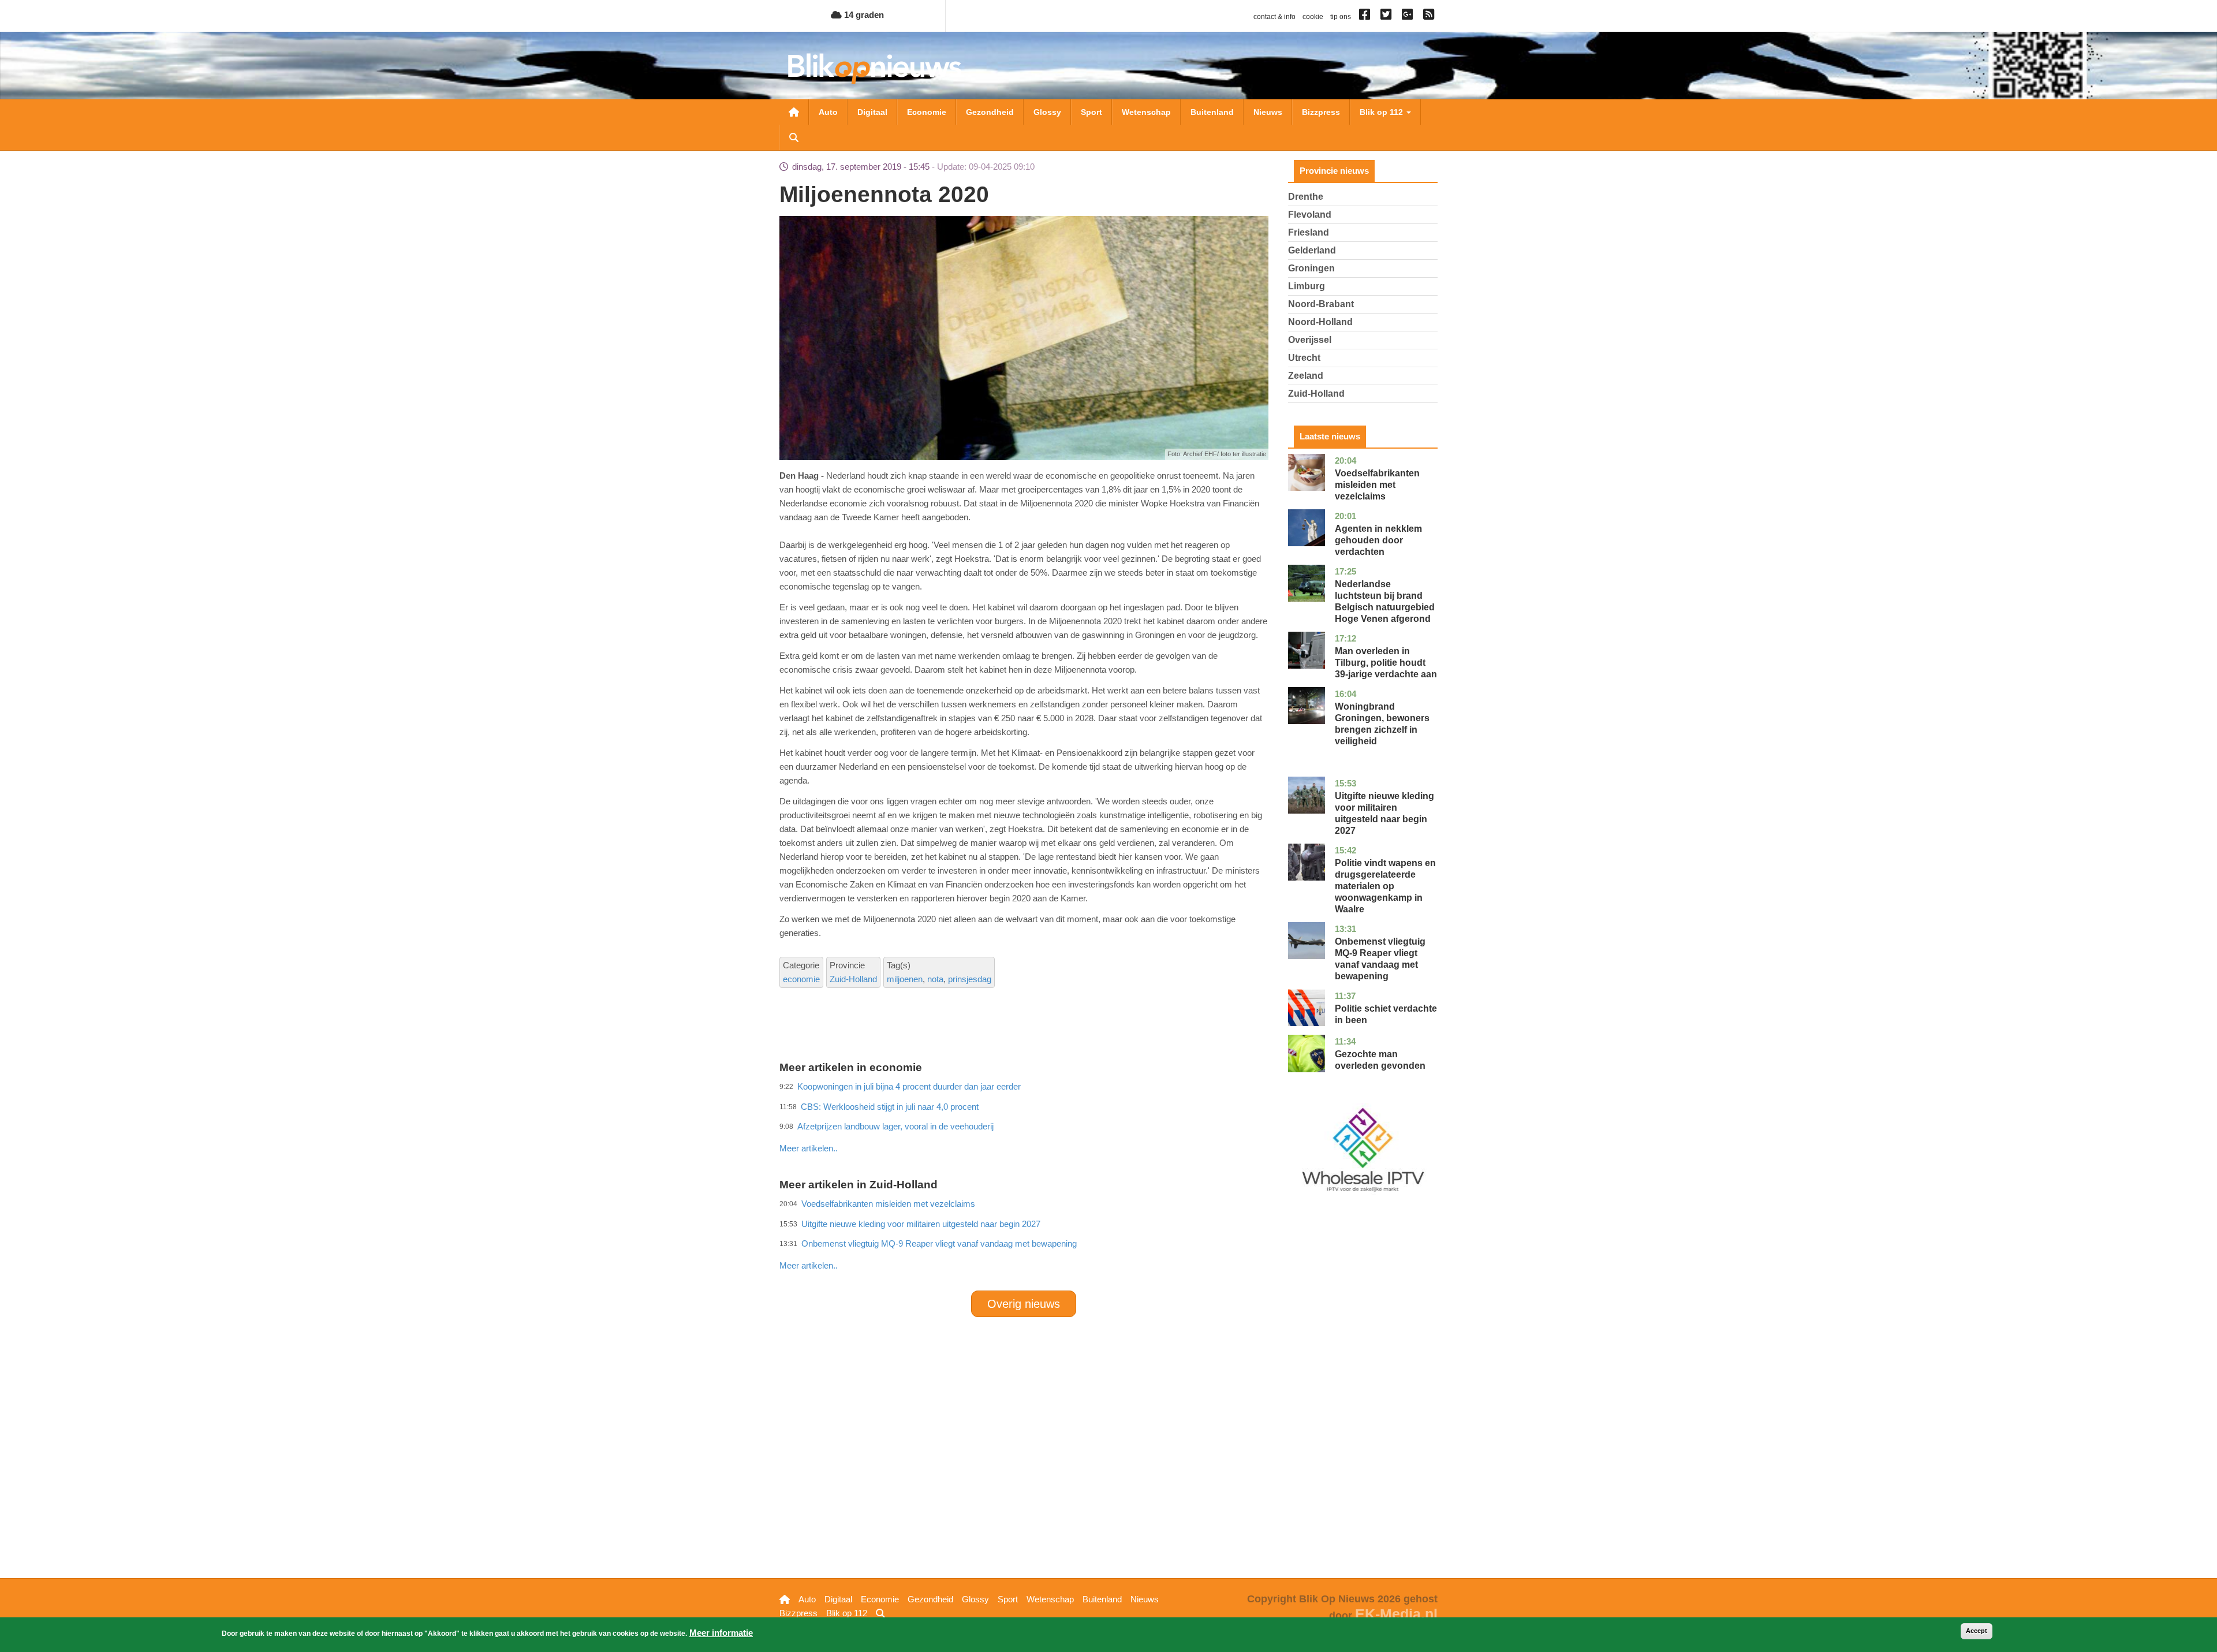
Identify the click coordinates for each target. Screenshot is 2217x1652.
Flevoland (1310, 215)
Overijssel (1310, 340)
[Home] (875, 68)
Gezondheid (990, 112)
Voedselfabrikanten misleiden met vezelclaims (1377, 485)
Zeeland (1306, 376)
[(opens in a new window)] (1366, 17)
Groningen (1311, 268)
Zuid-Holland (853, 979)
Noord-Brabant (1321, 304)
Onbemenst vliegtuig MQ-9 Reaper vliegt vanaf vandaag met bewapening (939, 1243)
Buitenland (1212, 112)
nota (935, 979)
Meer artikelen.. (809, 1148)
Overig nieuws (1024, 1304)
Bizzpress (1321, 112)
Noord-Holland (1320, 322)
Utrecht (1304, 358)
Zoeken (794, 137)
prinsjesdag (970, 979)
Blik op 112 (1382, 112)
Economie (927, 112)
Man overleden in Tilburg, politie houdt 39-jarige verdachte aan (1386, 663)
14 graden (863, 15)
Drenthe (1306, 197)
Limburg (1307, 286)
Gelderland (1312, 250)
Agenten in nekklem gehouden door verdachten (1378, 540)
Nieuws (1268, 112)
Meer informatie (721, 1633)
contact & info (1274, 17)
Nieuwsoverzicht (794, 112)
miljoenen (905, 979)
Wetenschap (1146, 112)
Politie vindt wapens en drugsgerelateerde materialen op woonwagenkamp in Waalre (1385, 886)
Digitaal (872, 112)
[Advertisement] (1024, 1123)
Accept (1977, 1631)
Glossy (1047, 112)
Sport (1091, 112)
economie (801, 979)
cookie (1313, 17)
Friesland (1309, 232)
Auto (828, 112)
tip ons (1341, 17)
